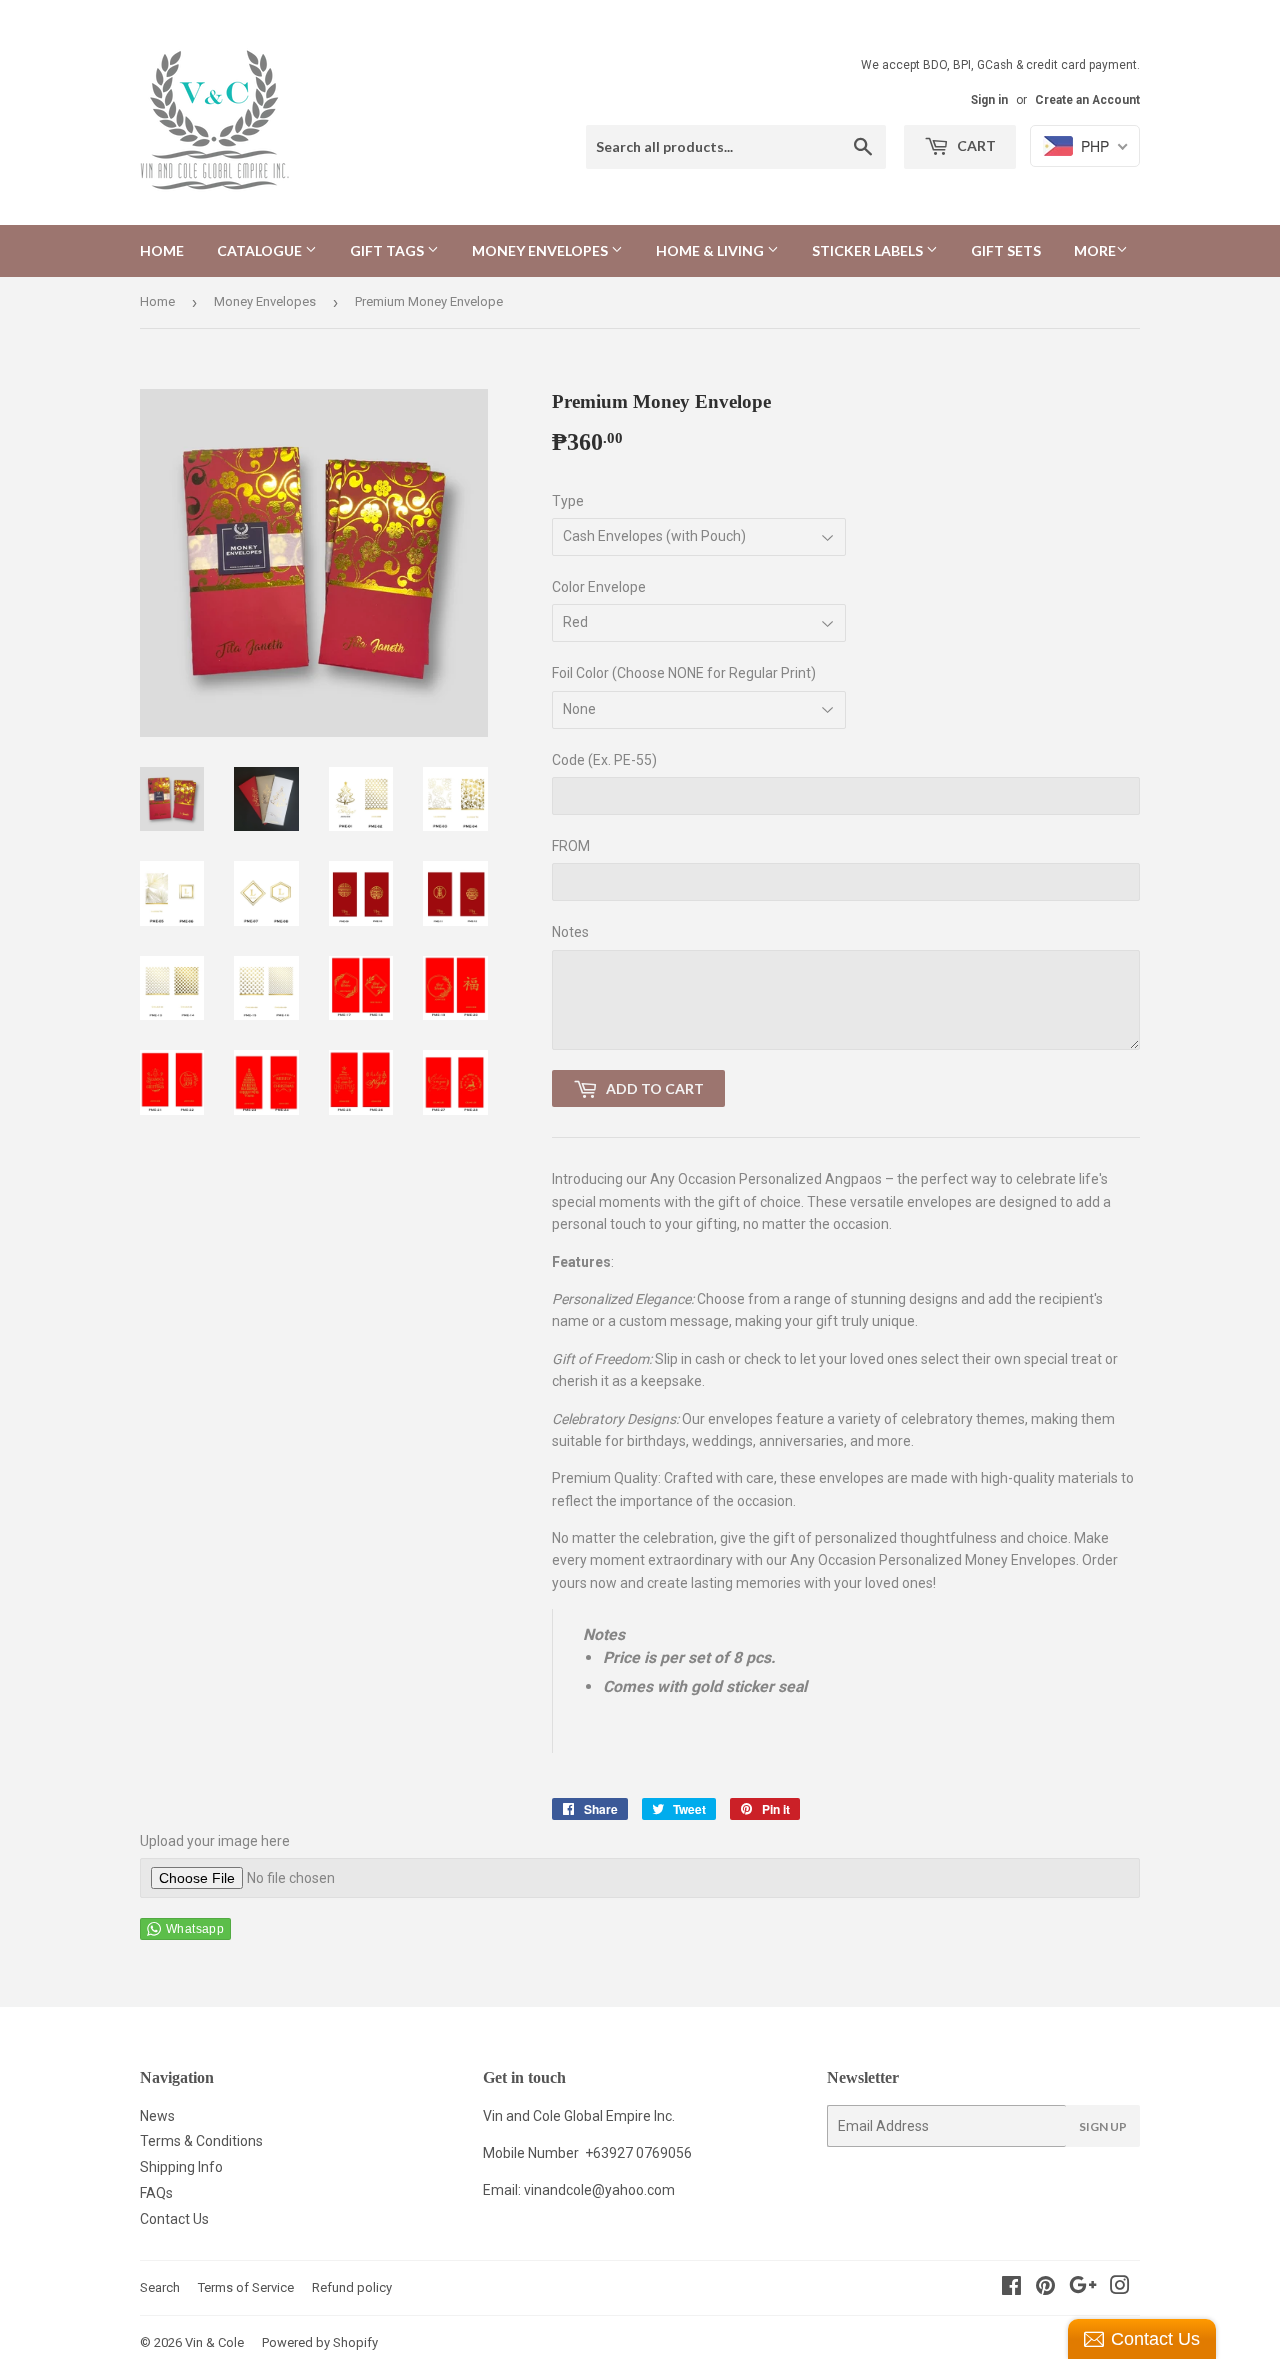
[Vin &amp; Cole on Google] (1083, 2288)
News (157, 2116)
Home (162, 250)
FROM (571, 846)
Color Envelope (599, 587)
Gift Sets (1006, 250)
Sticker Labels (869, 250)
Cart (975, 145)
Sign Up (1103, 2126)
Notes (570, 932)
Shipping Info (181, 2167)
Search (160, 2287)
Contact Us (174, 2219)
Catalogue (261, 250)
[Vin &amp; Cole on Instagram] (1120, 2288)
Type (568, 501)
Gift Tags (388, 250)
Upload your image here (215, 1841)
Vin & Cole (214, 2342)
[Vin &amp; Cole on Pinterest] (1045, 2288)
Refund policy (352, 2287)
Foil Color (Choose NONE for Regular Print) (684, 673)
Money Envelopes (541, 250)
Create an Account (1087, 100)
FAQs (156, 2193)
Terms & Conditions (201, 2141)
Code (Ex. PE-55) (604, 760)
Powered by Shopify (320, 2342)
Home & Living (711, 250)
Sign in (989, 100)
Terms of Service (246, 2287)
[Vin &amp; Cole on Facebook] (1011, 2288)
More (1095, 250)
